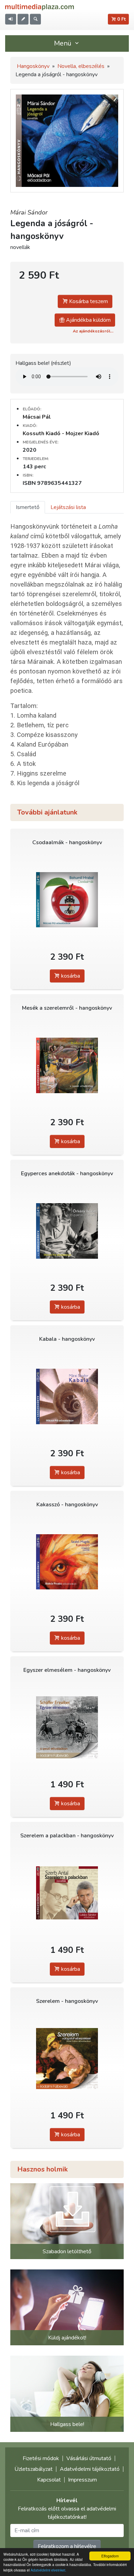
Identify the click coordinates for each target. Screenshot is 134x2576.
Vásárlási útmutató (89, 2458)
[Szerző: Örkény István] (67, 1231)
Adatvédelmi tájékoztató (90, 2469)
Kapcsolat (49, 2480)
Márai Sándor (29, 212)
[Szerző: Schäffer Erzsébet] (67, 1728)
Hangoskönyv (33, 66)
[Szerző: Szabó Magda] (67, 1562)
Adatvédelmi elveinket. (48, 2570)
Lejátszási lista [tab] (68, 507)
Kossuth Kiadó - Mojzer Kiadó (61, 433)
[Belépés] (11, 19)
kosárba (70, 976)
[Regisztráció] (23, 19)
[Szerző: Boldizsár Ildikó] (67, 1065)
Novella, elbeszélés (81, 66)
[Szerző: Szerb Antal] (67, 1893)
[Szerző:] (67, 2059)
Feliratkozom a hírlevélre (67, 2546)
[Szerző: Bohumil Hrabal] (67, 900)
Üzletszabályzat (33, 2469)
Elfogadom (110, 2556)
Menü (64, 43)
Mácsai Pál (37, 417)
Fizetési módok (41, 2458)
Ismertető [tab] (28, 507)
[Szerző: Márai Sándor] (67, 1396)
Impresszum (82, 2480)
